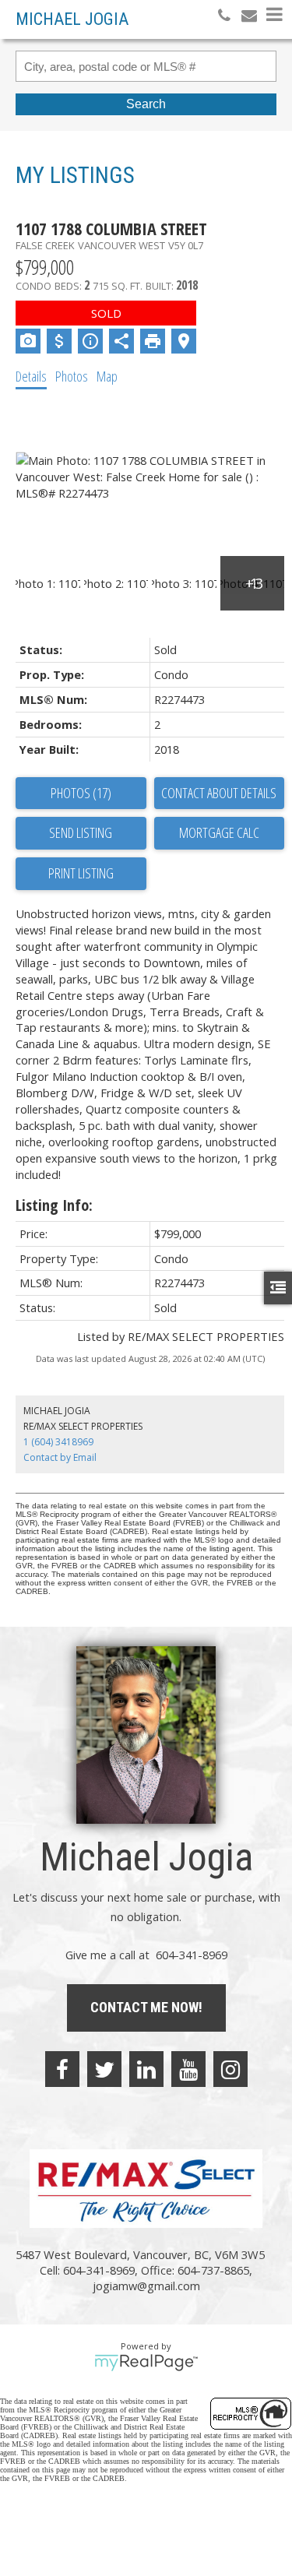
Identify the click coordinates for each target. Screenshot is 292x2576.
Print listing (81, 873)
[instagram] (230, 2069)
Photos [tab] (72, 376)
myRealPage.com (146, 2363)
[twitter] (104, 2069)
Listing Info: (54, 1205)
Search (146, 104)
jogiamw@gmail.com (146, 2286)
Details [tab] (31, 376)
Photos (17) (81, 793)
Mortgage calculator (220, 833)
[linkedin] (146, 2069)
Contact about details (219, 793)
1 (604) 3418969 (58, 1442)
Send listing (81, 832)
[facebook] (62, 2069)
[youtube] (188, 2069)
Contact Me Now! (146, 2007)
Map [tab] (107, 376)
